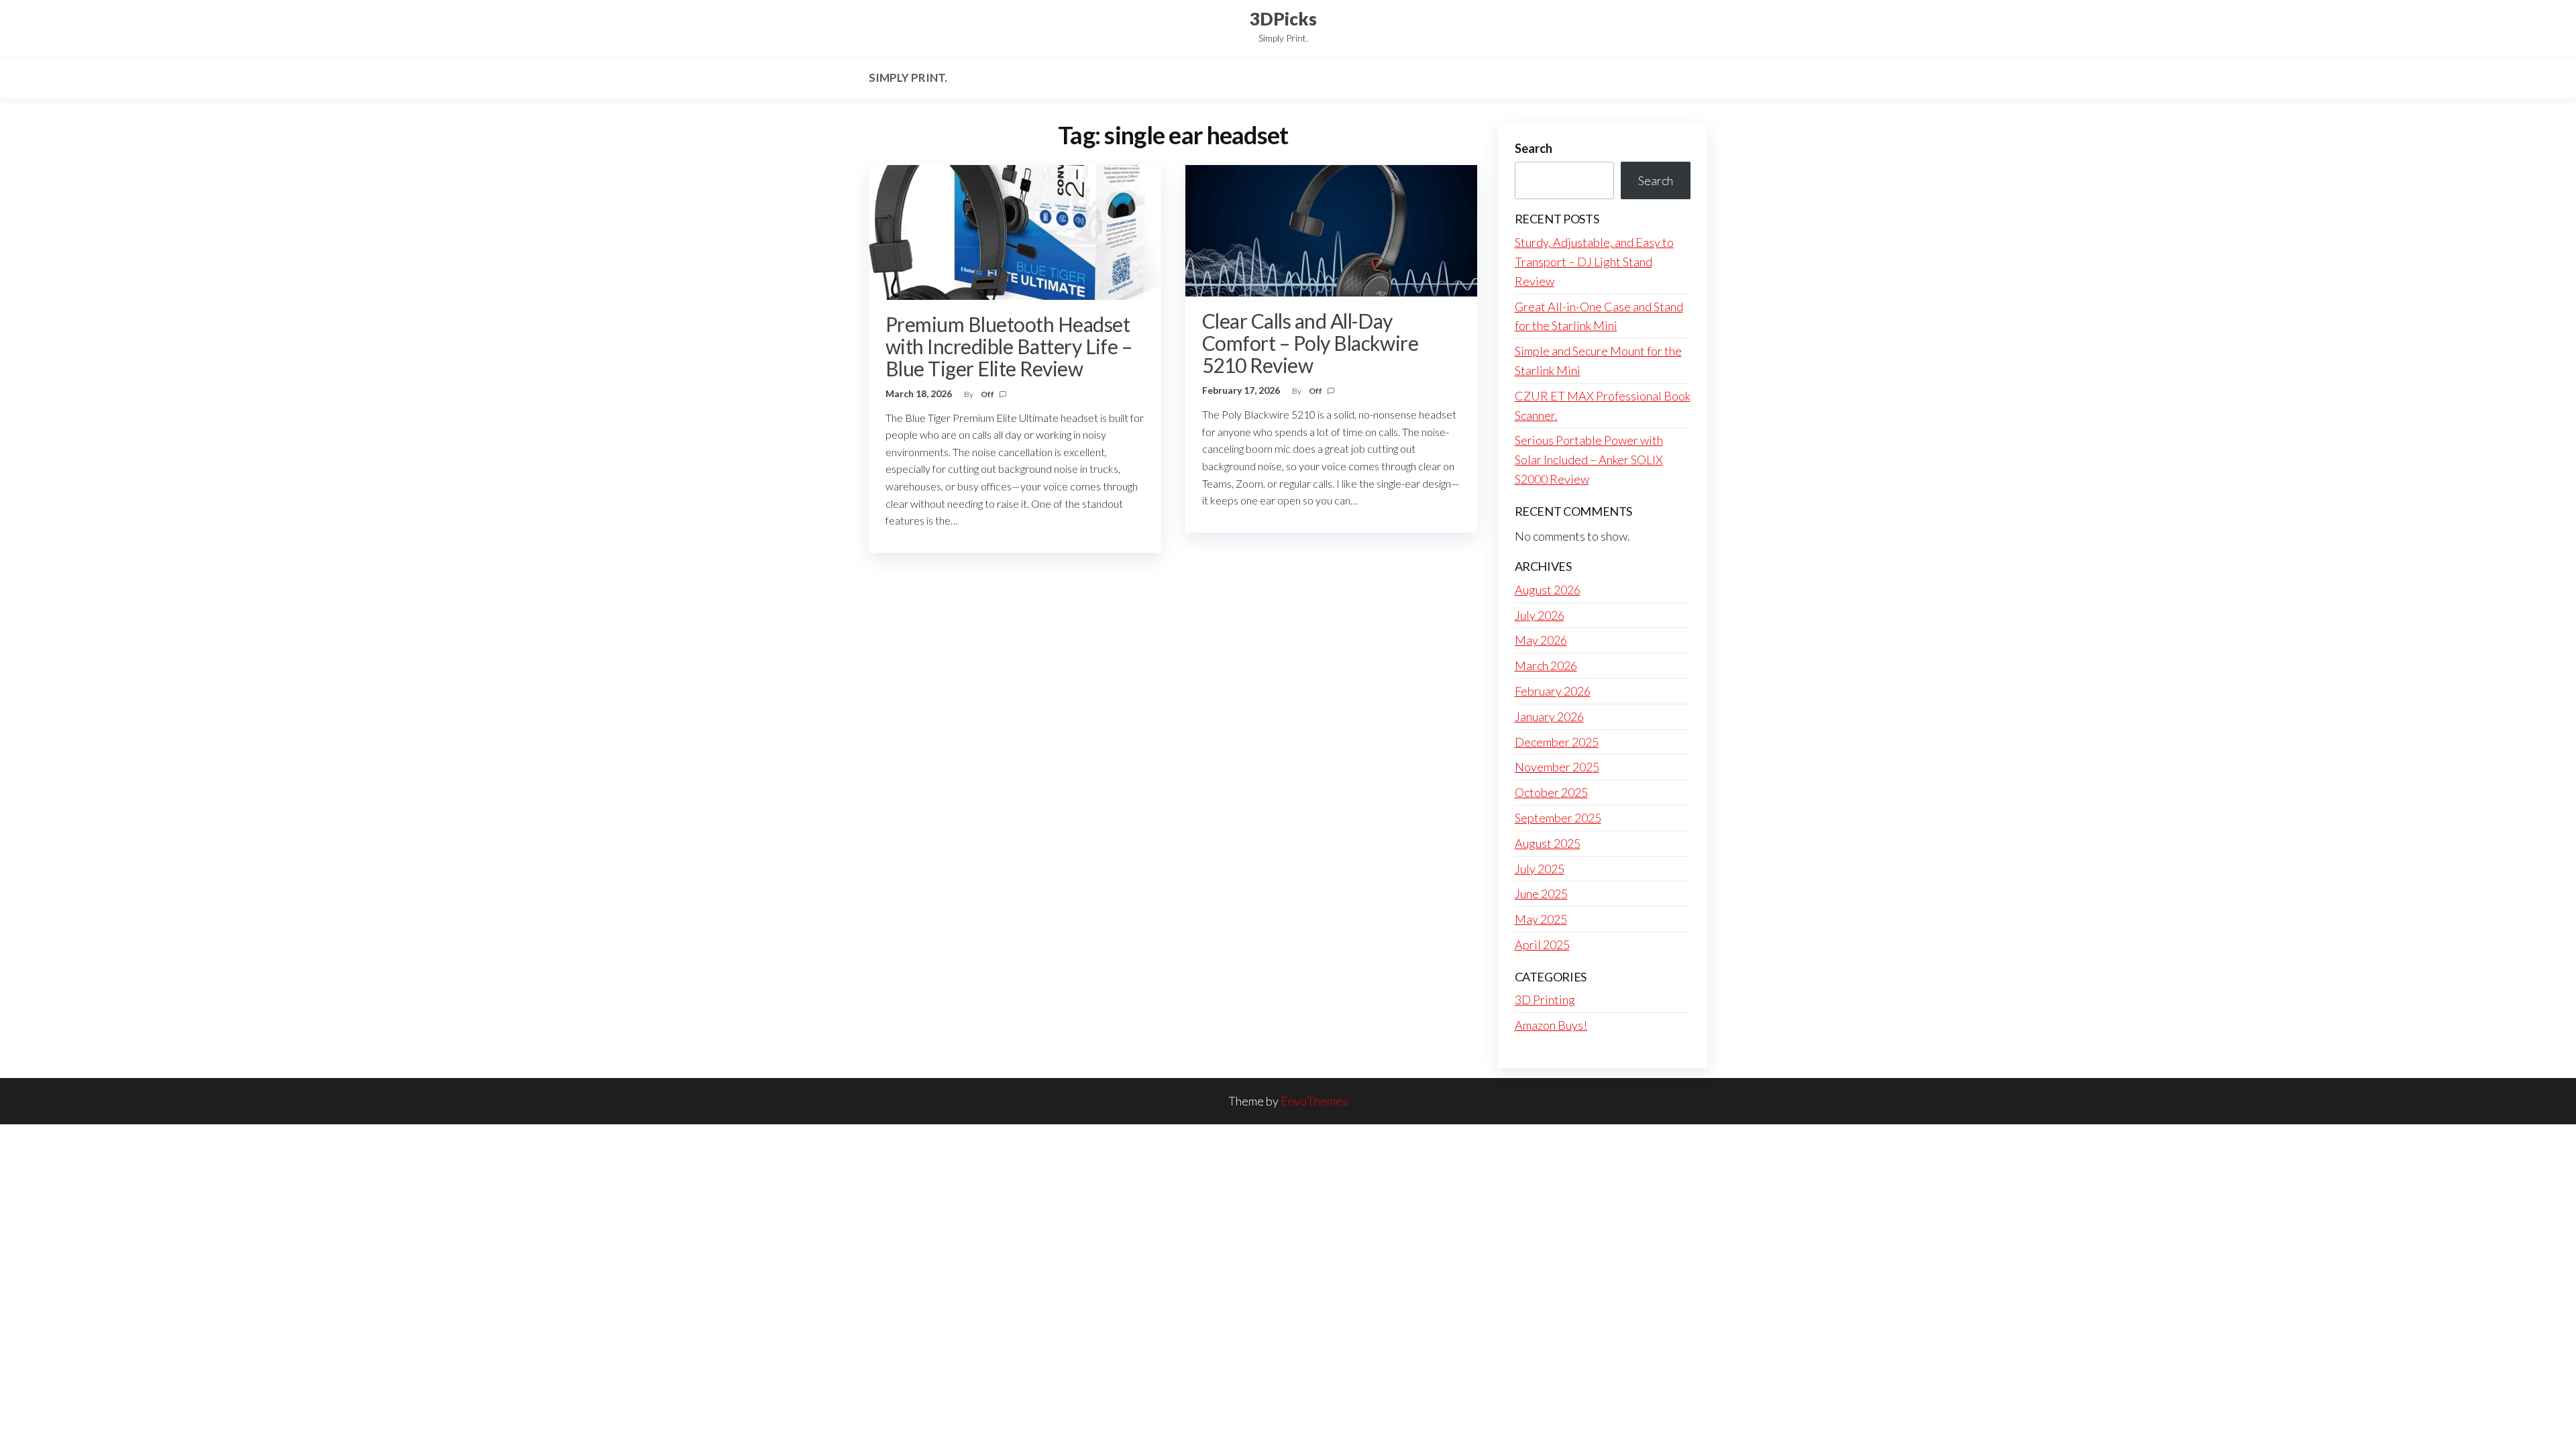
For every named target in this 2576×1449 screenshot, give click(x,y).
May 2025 (1541, 919)
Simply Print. (908, 77)
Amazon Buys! (1551, 1025)
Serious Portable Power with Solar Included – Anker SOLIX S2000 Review (1589, 460)
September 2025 (1558, 818)
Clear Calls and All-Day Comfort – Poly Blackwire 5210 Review (1310, 343)
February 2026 (1553, 691)
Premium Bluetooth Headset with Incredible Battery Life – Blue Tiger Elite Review (1009, 346)
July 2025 (1540, 869)
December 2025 (1557, 742)
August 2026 (1548, 590)
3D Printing (1545, 1000)
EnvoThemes (1314, 1101)
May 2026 (1541, 640)
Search (1534, 148)
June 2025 (1541, 894)
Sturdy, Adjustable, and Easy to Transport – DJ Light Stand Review (1594, 262)
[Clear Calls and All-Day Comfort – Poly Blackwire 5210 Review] (1332, 229)
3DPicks (1283, 19)
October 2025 (1551, 792)
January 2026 (1549, 716)
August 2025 (1548, 843)
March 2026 (1546, 665)
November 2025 (1557, 767)
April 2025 (1542, 945)
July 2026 (1540, 615)
